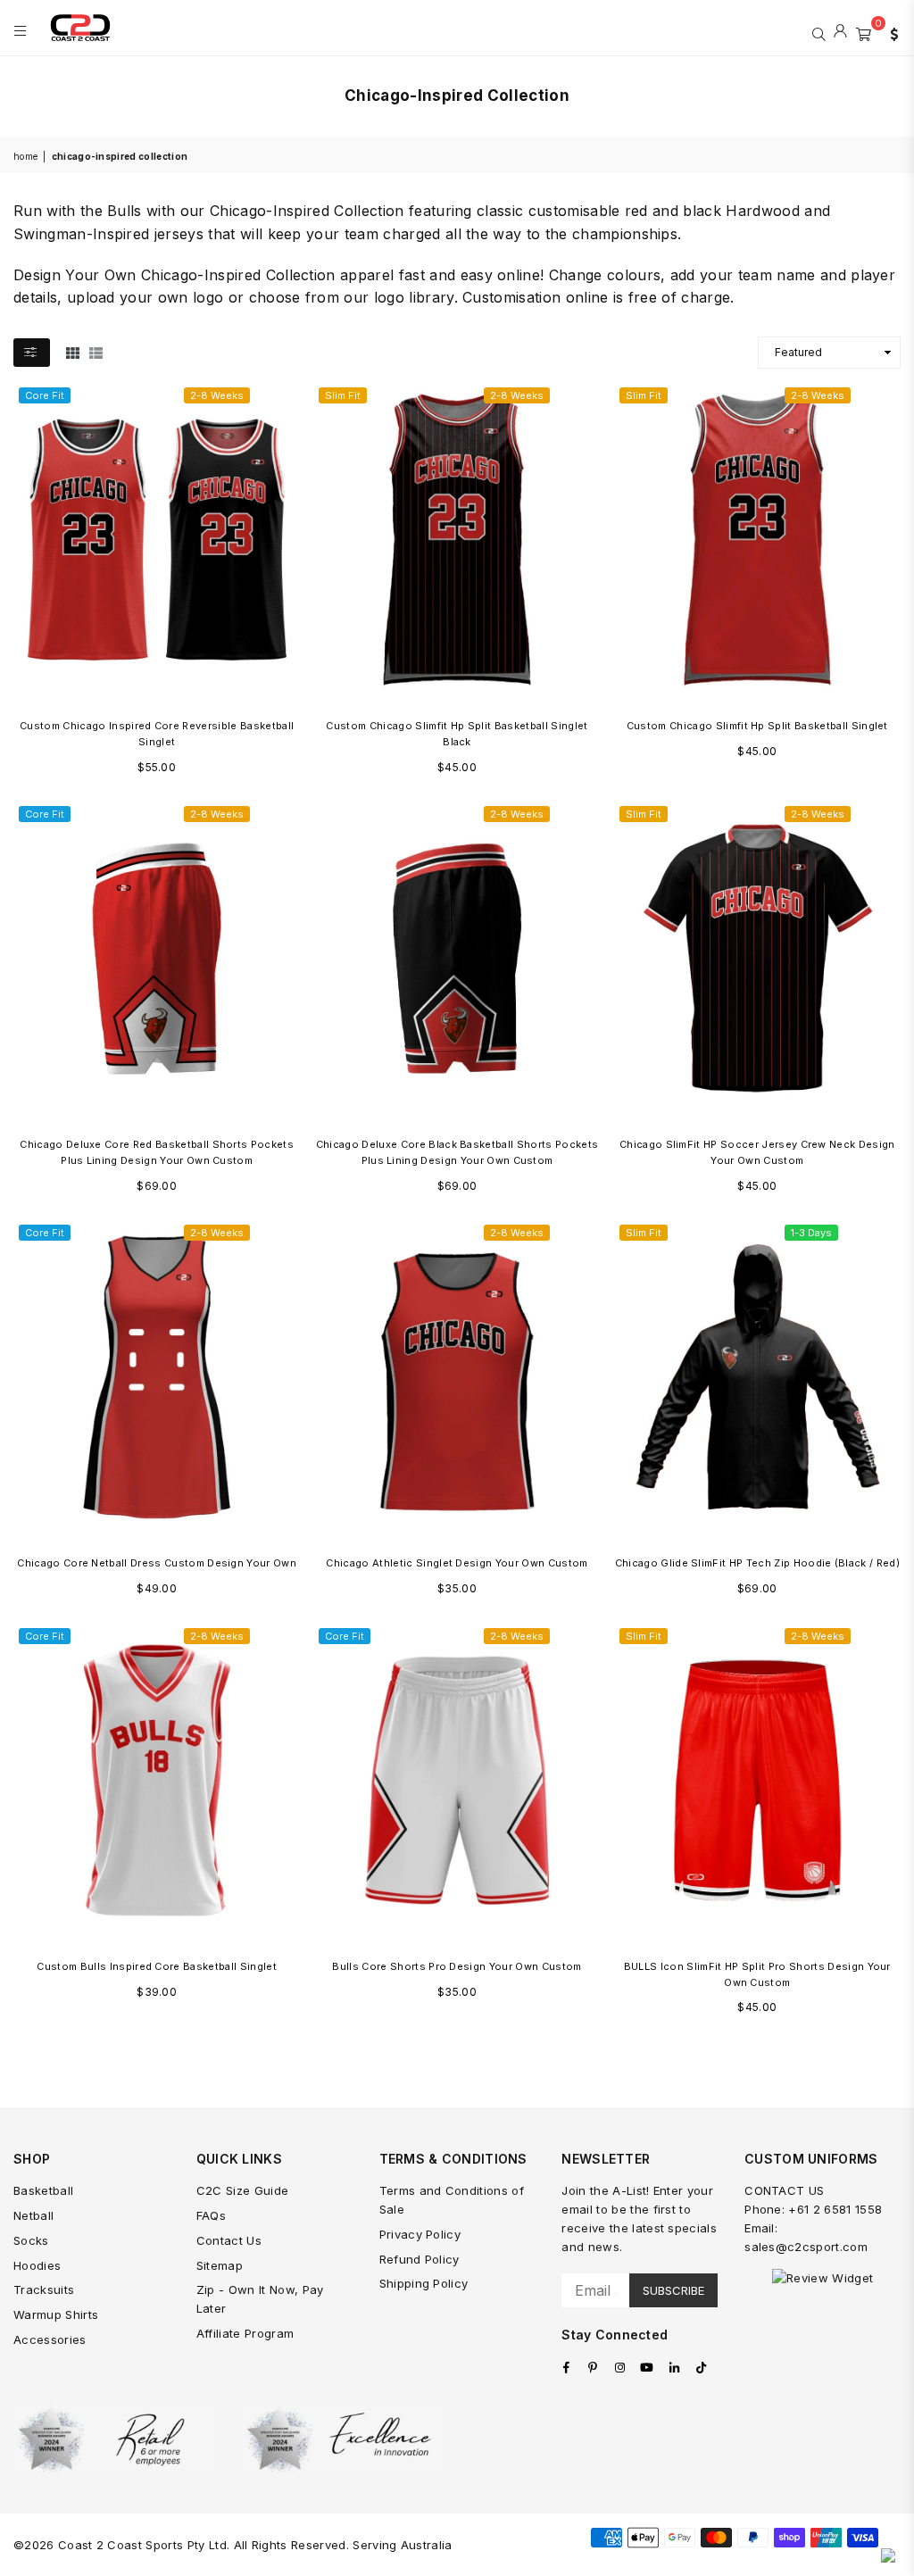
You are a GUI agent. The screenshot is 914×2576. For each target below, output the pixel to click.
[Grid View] (73, 352)
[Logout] (840, 32)
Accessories (50, 2339)
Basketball (43, 2190)
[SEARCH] (819, 32)
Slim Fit (343, 395)
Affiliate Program (245, 2333)
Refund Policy (420, 2259)
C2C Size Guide (242, 2190)
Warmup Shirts (56, 2314)
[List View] (96, 352)
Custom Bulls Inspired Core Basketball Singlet (156, 1966)
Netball (33, 2215)
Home (25, 156)
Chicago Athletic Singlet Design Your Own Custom (457, 1563)
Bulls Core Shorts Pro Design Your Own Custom (457, 1966)
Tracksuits (44, 2289)
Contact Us (229, 2240)
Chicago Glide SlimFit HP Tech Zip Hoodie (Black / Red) (757, 1563)
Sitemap (220, 2265)
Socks (31, 2240)
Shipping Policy (424, 2283)
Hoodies (37, 2265)
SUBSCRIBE (673, 2290)
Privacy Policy (420, 2234)
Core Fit (45, 395)
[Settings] (890, 32)
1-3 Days (811, 1233)
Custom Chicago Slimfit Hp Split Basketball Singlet (757, 726)
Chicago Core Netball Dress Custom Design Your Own (157, 1563)
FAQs (211, 2215)
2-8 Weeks (217, 395)
